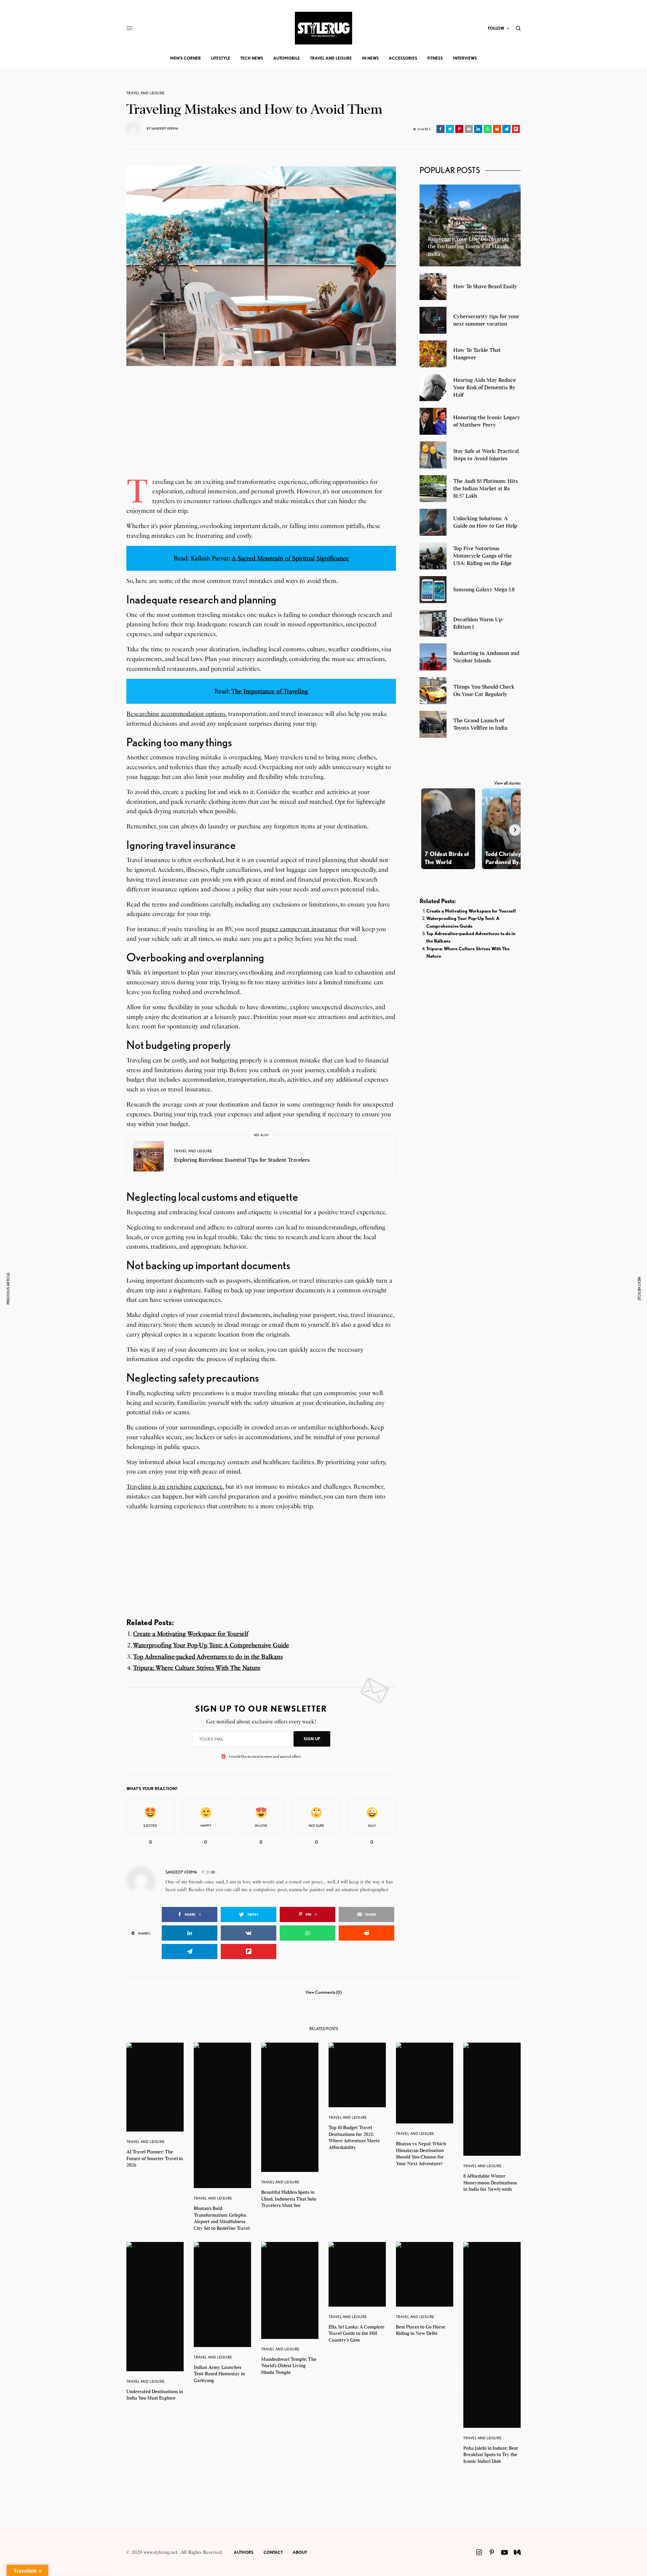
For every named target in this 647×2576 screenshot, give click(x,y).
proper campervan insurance (299, 929)
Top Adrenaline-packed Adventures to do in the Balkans (208, 1657)
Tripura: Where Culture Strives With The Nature (197, 1668)
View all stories (507, 783)
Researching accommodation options (176, 714)
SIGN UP (312, 1739)
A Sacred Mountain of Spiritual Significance (290, 558)
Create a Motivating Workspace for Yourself (191, 1634)
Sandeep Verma (165, 128)
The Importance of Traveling (270, 691)
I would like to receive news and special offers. (265, 1756)
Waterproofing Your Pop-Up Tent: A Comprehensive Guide (211, 1645)
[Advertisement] (261, 430)
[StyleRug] (323, 28)
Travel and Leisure (146, 93)
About (300, 2552)
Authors (244, 2552)
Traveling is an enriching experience (175, 1487)
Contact (273, 2552)
